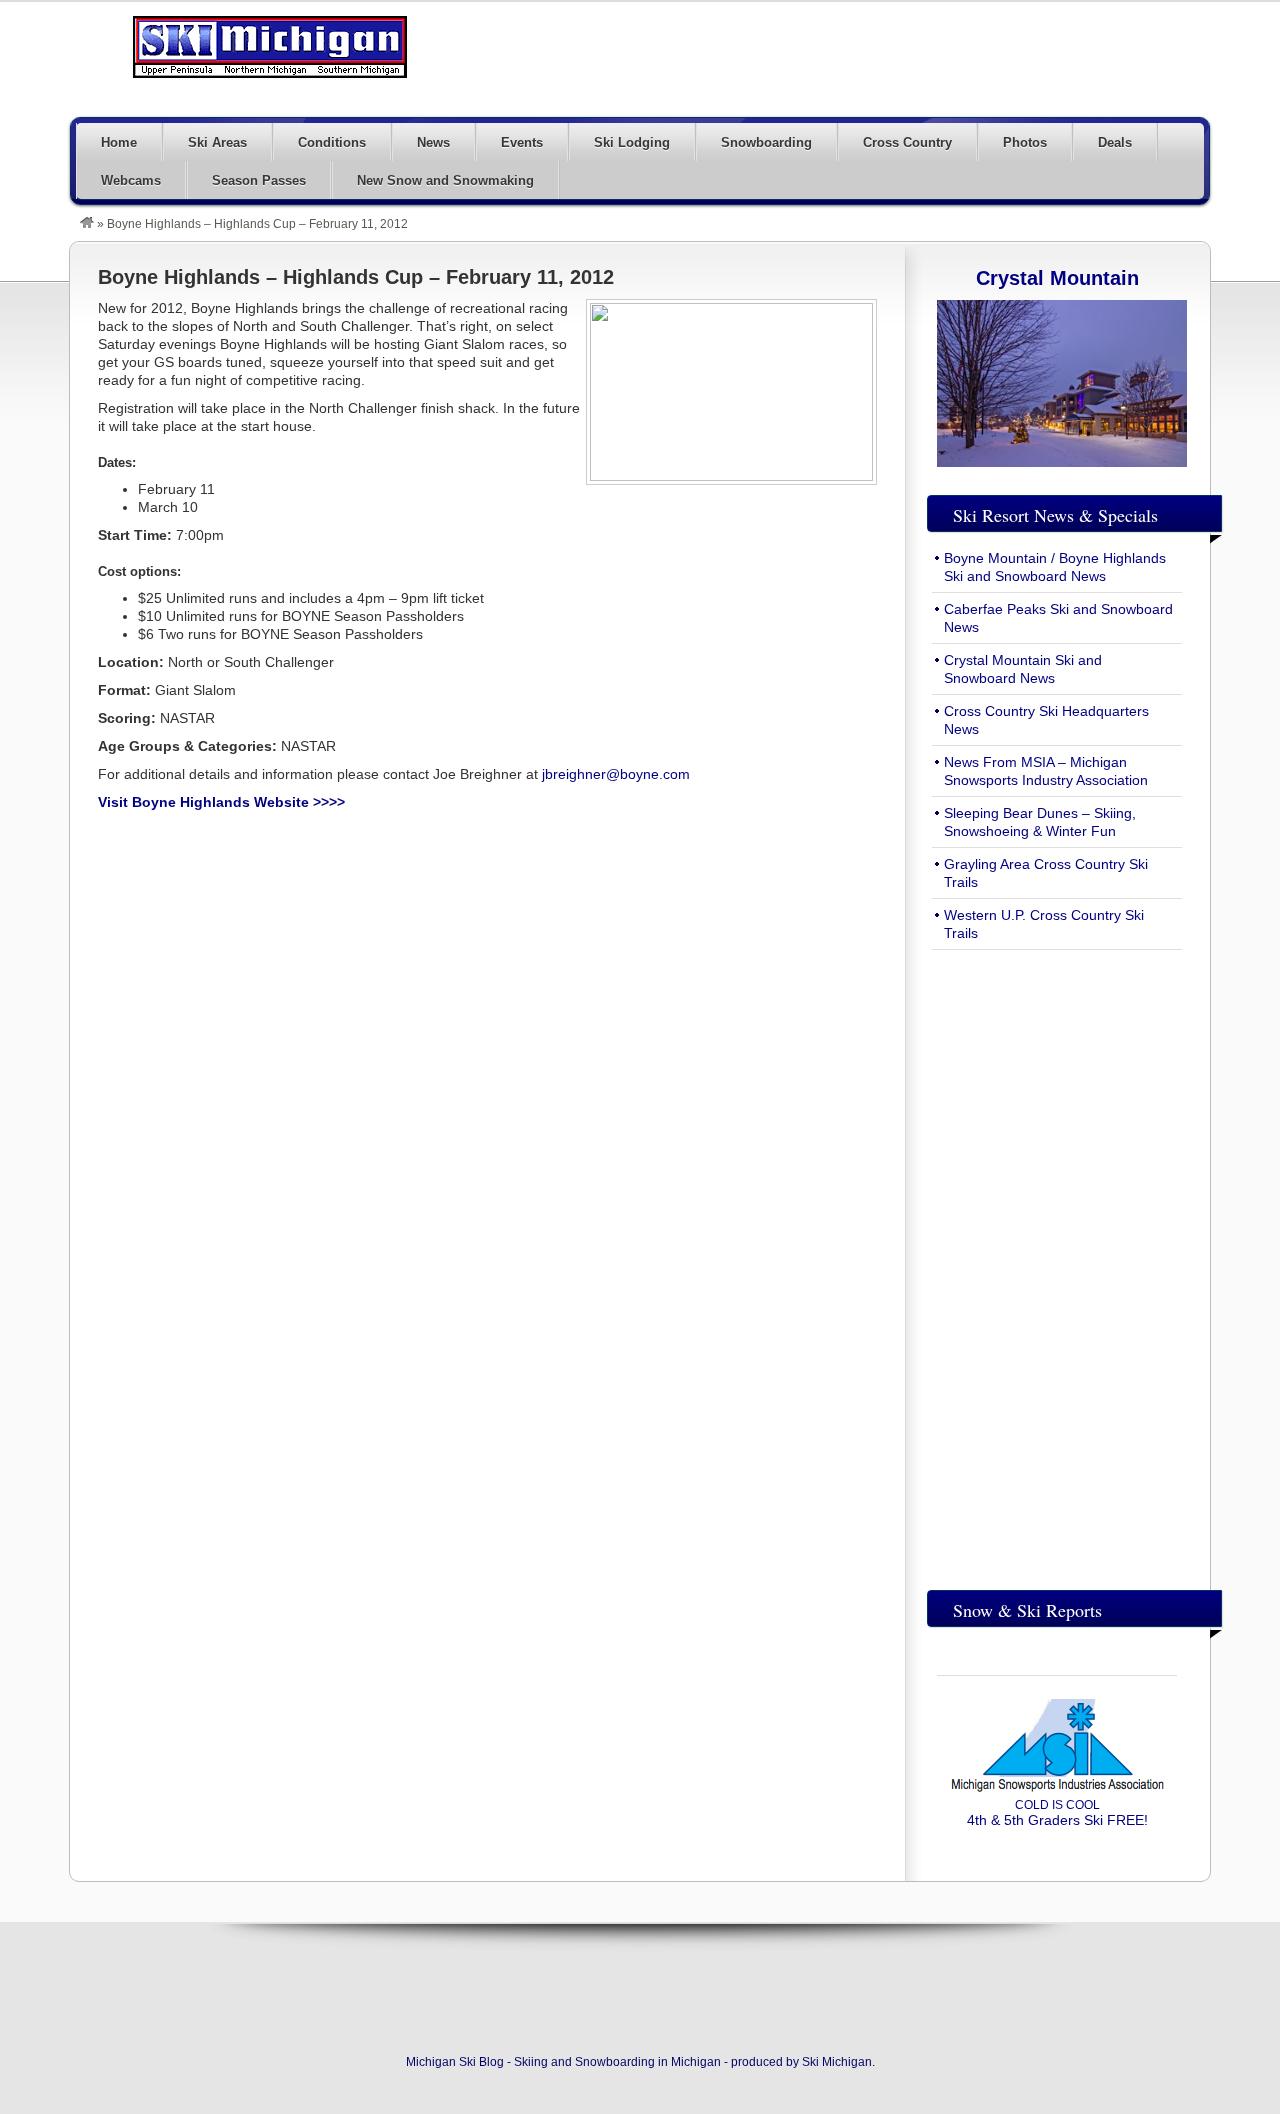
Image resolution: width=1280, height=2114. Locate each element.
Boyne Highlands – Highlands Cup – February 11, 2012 (356, 277)
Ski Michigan (837, 2062)
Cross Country (907, 142)
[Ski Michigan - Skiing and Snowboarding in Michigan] (87, 224)
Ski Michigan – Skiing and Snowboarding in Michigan (270, 47)
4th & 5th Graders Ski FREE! (1057, 1813)
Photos (1025, 142)
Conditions (332, 142)
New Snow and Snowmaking (445, 180)
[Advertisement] (846, 57)
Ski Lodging (632, 142)
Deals (1115, 142)
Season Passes (259, 180)
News (433, 142)
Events (522, 142)
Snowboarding (766, 142)
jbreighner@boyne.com (616, 774)
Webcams (131, 180)
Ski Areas (217, 142)
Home (119, 142)
